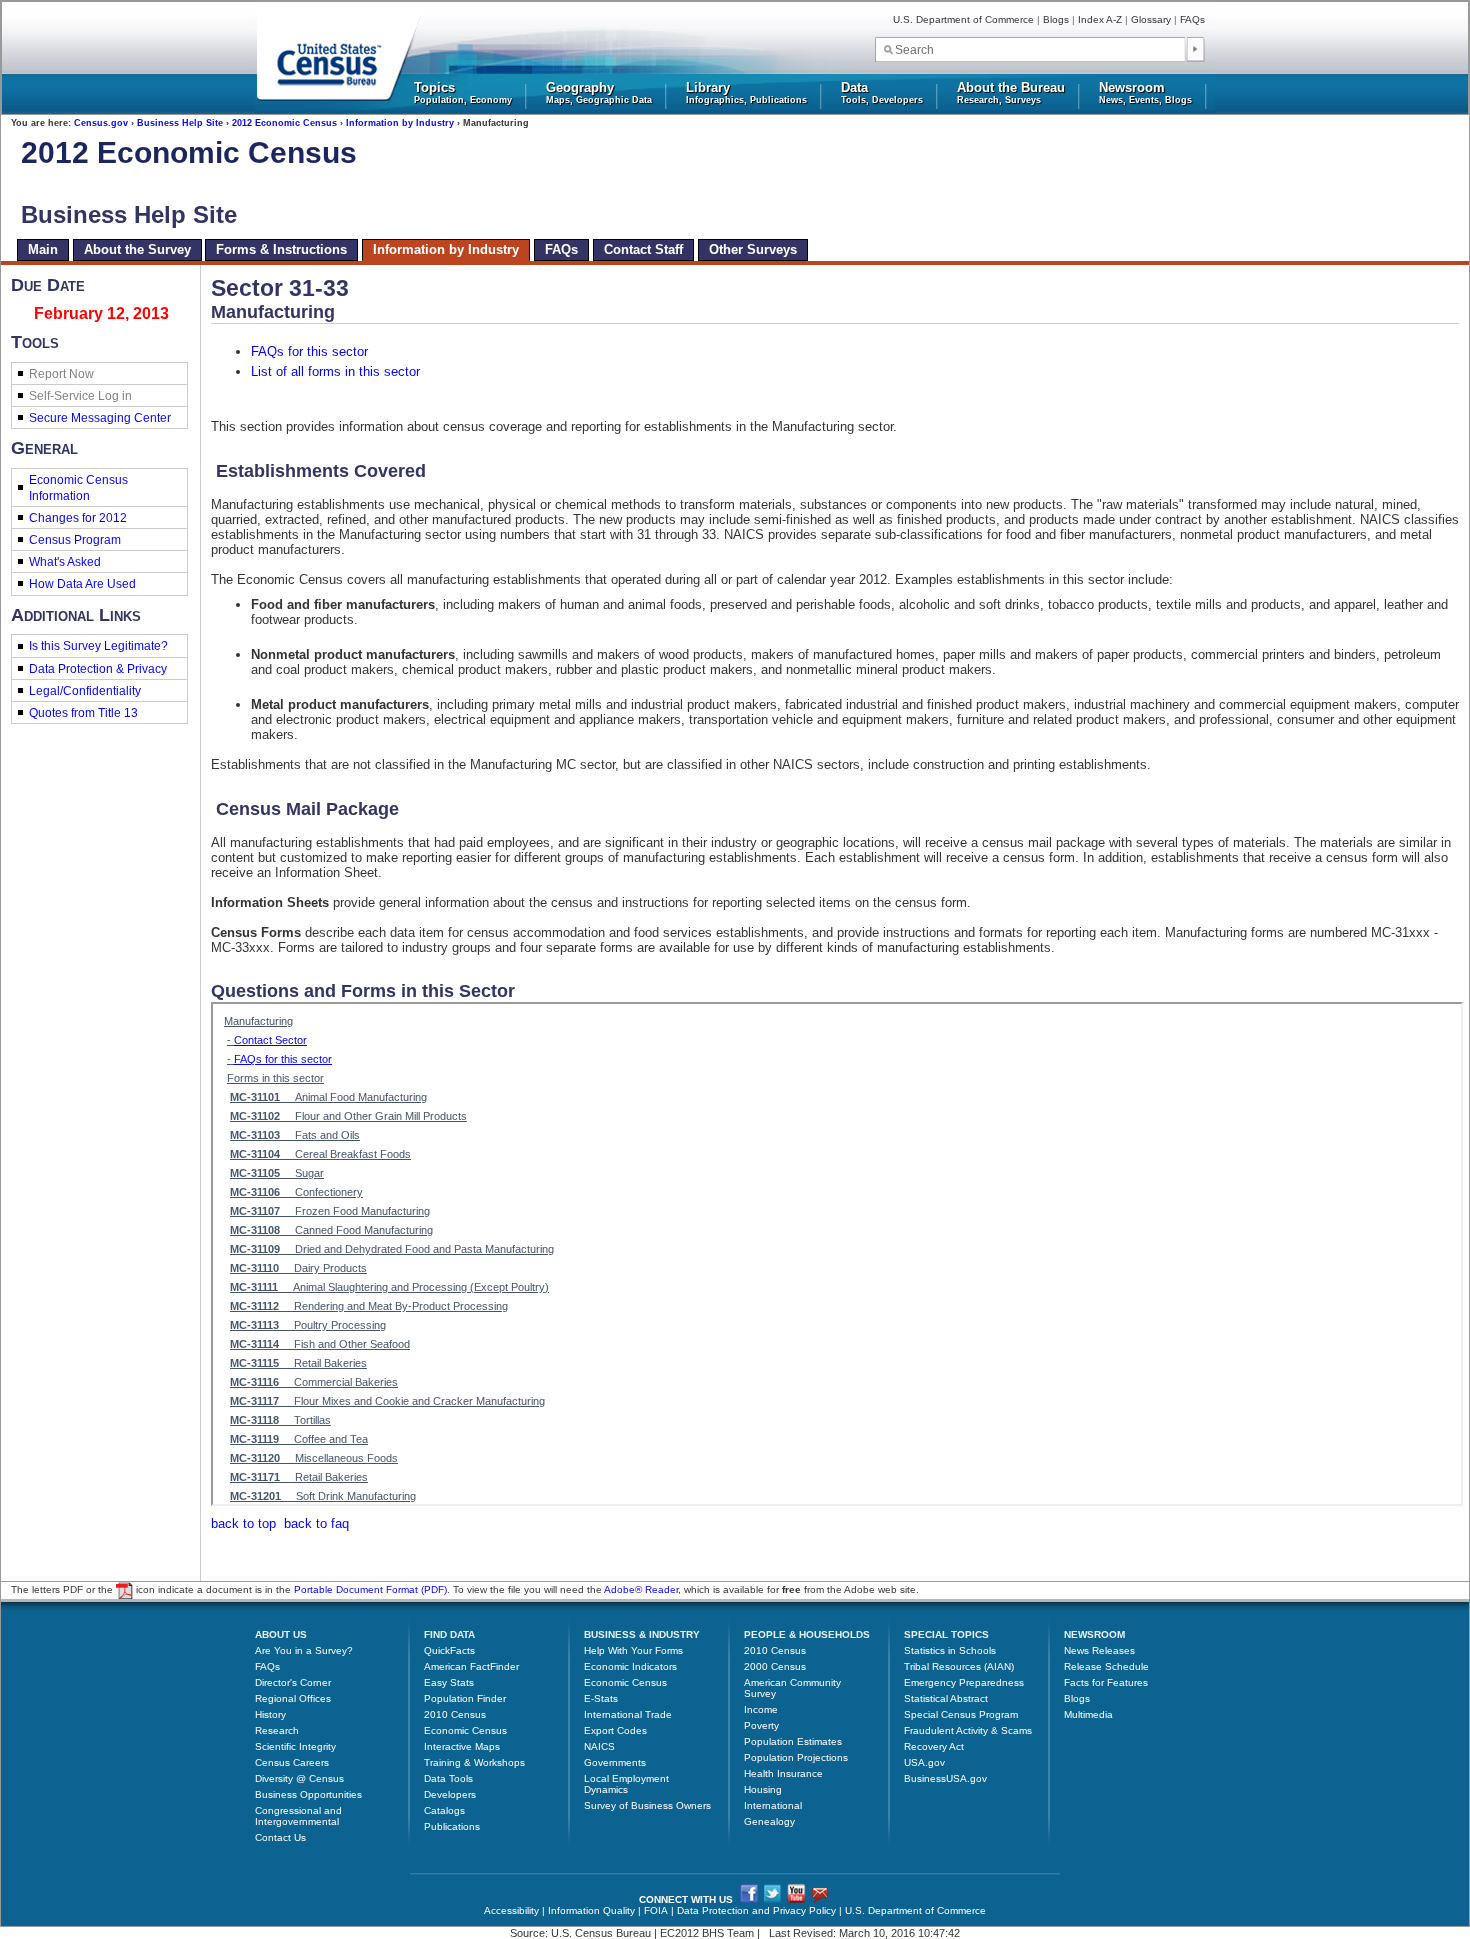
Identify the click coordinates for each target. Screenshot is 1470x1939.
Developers (450, 1794)
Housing (763, 1789)
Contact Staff (643, 249)
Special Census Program (961, 1714)
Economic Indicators (630, 1666)
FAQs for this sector (309, 351)
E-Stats (601, 1698)
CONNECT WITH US (686, 1899)
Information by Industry (400, 123)
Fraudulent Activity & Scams (968, 1730)
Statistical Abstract (946, 1698)
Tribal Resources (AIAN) (959, 1666)
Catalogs (444, 1810)
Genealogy (769, 1821)
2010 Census (455, 1714)
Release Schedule (1106, 1666)
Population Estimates (793, 1741)
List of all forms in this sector (335, 371)
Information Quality (591, 1910)
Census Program (75, 540)
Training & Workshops (474, 1762)
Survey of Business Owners (647, 1805)
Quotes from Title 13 (83, 713)
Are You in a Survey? (304, 1650)
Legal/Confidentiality (85, 691)
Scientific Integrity (295, 1746)
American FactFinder (471, 1666)
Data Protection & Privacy (98, 669)
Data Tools (448, 1778)
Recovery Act (934, 1746)
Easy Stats (449, 1682)
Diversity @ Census (299, 1778)
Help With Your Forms (633, 1650)
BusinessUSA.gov (945, 1778)
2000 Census (775, 1666)
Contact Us (280, 1837)
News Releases (1099, 1650)
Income (761, 1709)
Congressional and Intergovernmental (298, 1816)
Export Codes (615, 1730)
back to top (243, 1523)
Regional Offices (293, 1698)
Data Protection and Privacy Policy (756, 1910)
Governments (615, 1762)
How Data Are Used (82, 584)
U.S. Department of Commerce (963, 19)
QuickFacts (449, 1650)
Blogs (1056, 19)
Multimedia (1088, 1714)
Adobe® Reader (641, 1590)
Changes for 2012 (78, 518)
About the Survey (137, 249)
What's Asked (65, 562)
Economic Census (465, 1730)
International (773, 1805)
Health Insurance (783, 1773)
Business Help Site (180, 123)
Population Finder (465, 1698)
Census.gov (101, 123)
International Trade (628, 1714)
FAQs (1192, 19)
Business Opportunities (308, 1794)
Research (277, 1730)
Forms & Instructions (281, 249)
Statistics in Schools (950, 1650)
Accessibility (511, 1910)
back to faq (316, 1523)
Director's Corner (293, 1682)
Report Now (61, 374)
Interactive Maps (462, 1746)
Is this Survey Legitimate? (98, 646)
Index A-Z (1100, 19)
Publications (452, 1826)
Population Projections (796, 1757)
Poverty (761, 1725)
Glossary (1151, 19)
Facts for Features (1106, 1682)
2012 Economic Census (284, 123)
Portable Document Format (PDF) (370, 1590)
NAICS (599, 1746)
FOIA (656, 1910)
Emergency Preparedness (964, 1682)
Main (43, 249)
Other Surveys (753, 249)
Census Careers (292, 1762)
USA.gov (924, 1762)
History (270, 1714)
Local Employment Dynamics (626, 1784)
